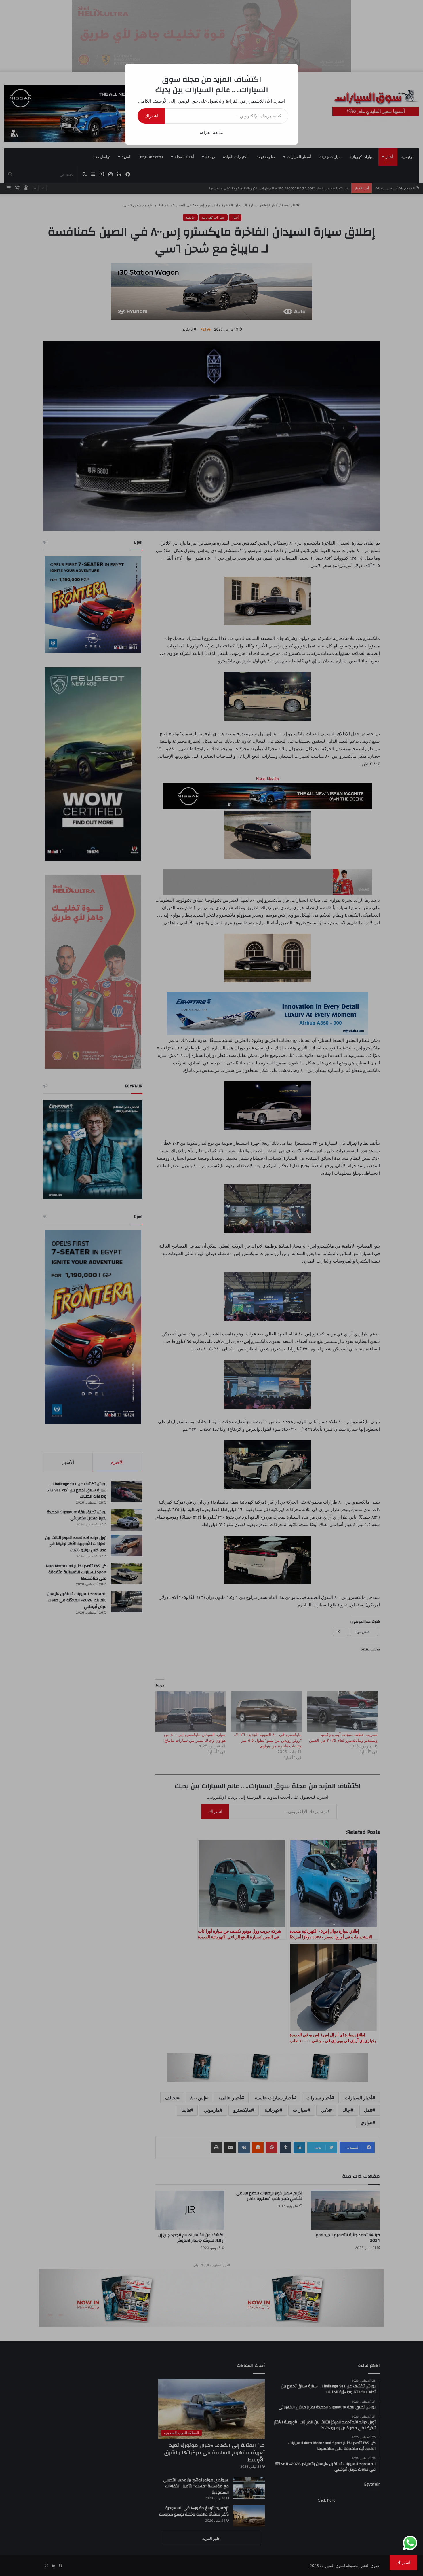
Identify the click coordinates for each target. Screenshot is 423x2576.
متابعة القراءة (211, 132)
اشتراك (151, 116)
